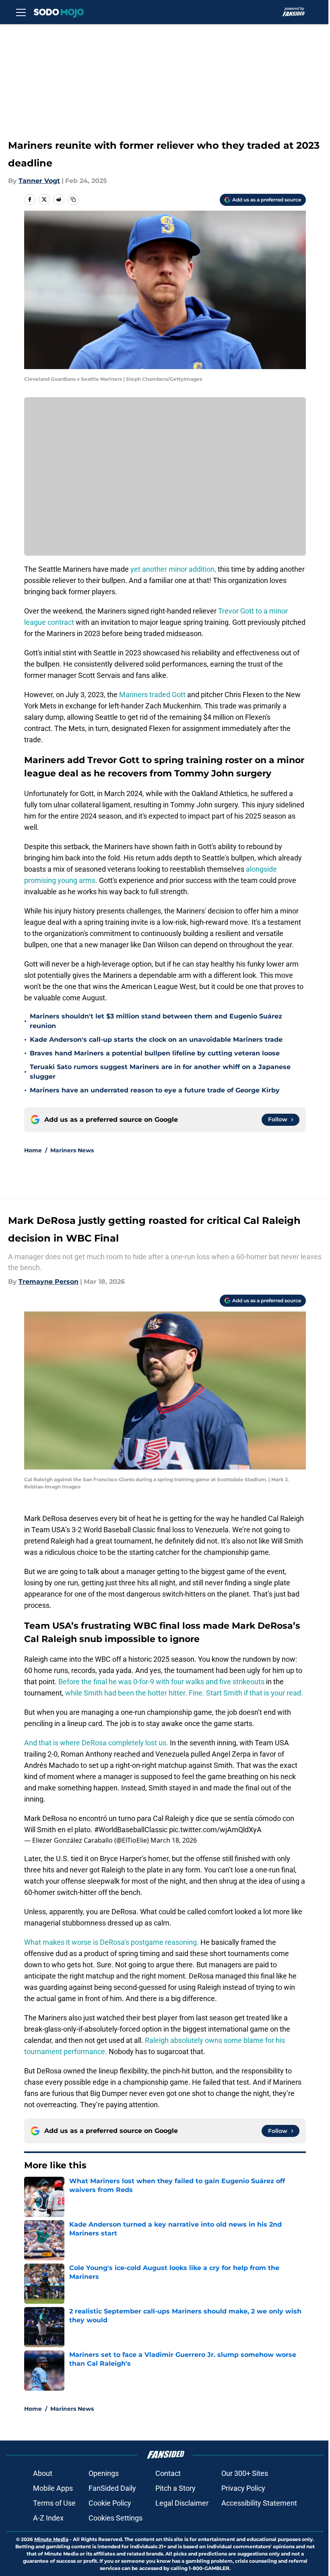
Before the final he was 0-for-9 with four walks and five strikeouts (161, 1682)
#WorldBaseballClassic (131, 1830)
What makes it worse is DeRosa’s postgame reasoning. (111, 1942)
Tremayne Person (48, 1282)
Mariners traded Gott (152, 695)
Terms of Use (54, 2503)
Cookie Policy (110, 2503)
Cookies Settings (115, 2518)
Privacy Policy (243, 2488)
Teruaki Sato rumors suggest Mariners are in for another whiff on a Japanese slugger (160, 1072)
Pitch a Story (175, 2488)
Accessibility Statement (259, 2503)
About (43, 2473)
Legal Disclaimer (182, 2503)
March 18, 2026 (174, 1840)
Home (33, 1150)
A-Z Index (48, 2518)
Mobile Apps (53, 2488)
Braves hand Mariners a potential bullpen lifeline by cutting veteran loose (155, 1053)
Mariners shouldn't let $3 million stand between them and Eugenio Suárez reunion (156, 1021)
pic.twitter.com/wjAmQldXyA (215, 1830)
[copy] (73, 199)
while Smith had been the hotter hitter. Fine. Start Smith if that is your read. (184, 1693)
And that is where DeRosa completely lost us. (97, 1743)
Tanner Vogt (39, 181)
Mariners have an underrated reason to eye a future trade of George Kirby (155, 1090)
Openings (104, 2473)
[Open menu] (21, 12)
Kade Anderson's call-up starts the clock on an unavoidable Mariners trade (156, 1040)
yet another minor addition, (174, 569)
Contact (168, 2473)
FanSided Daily (112, 2488)
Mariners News (72, 1150)
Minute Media (51, 2539)
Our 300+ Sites (245, 2473)
